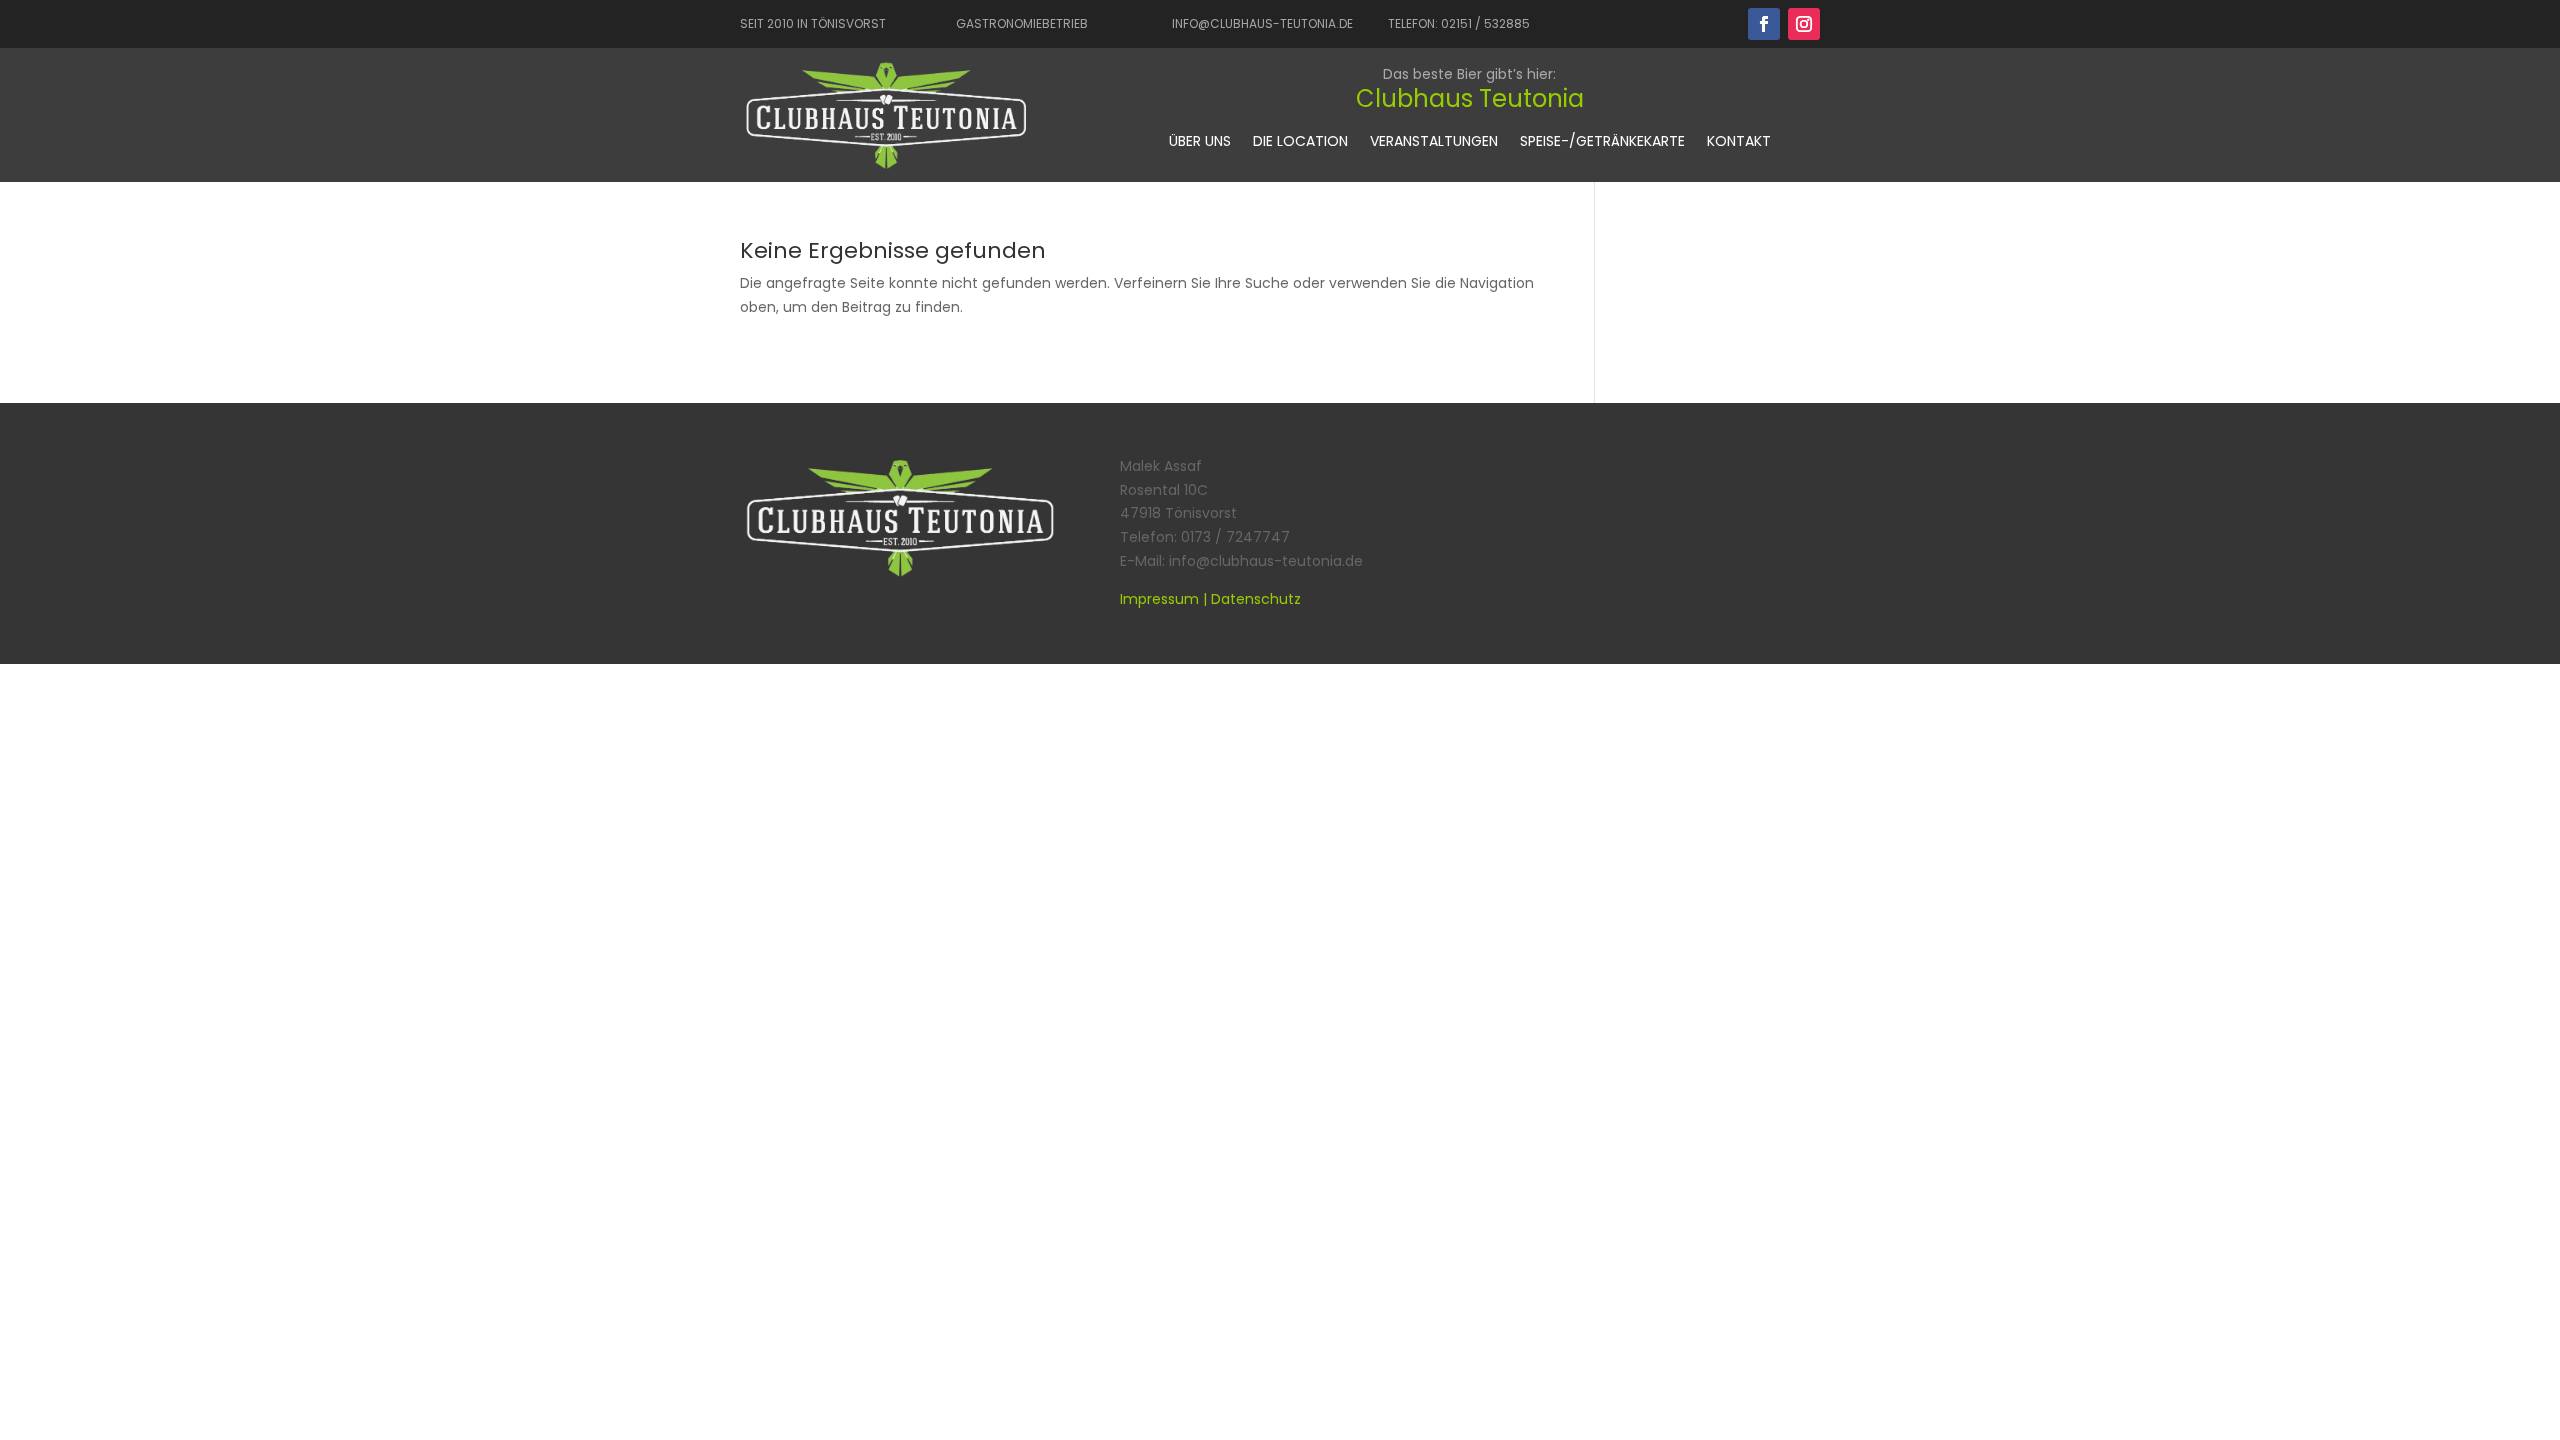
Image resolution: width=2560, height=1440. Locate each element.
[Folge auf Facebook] (1764, 24)
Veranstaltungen (1434, 142)
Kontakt (1739, 142)
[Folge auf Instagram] (1804, 24)
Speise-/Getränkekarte (1602, 142)
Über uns (1200, 142)
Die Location (1300, 142)
